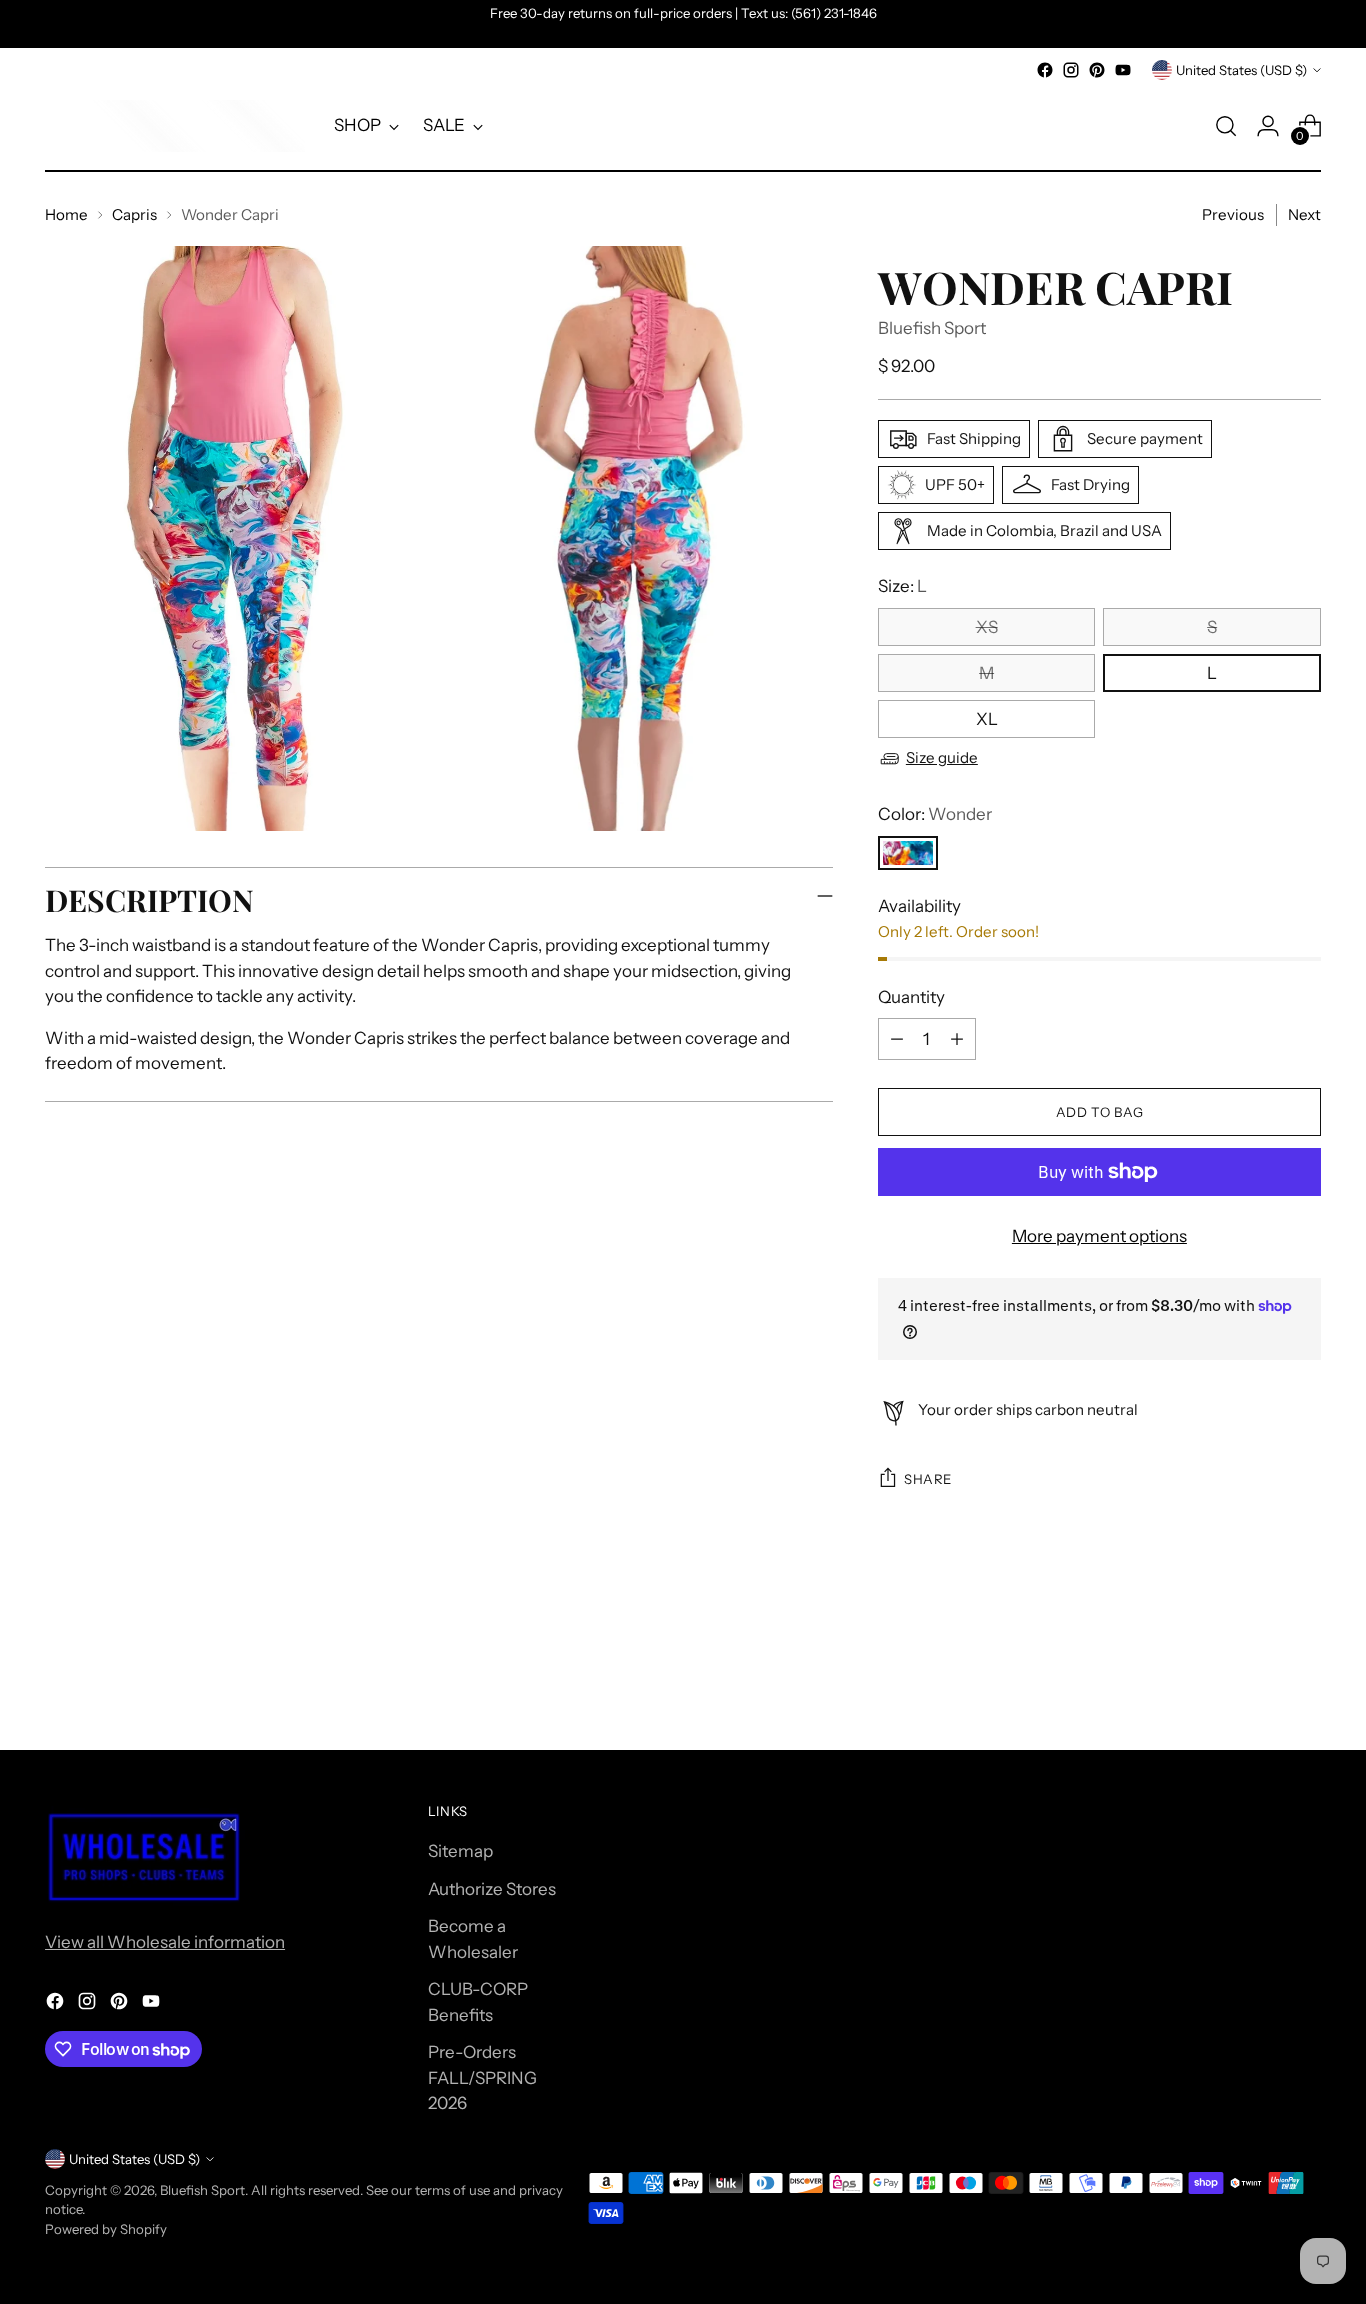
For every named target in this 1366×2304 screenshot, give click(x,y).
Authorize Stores (492, 1889)
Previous (1233, 214)
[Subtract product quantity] (897, 1039)
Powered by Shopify (106, 2229)
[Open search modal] (1226, 126)
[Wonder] (908, 853)
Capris (134, 214)
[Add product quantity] (957, 1039)
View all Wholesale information (165, 1942)
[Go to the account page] (1268, 126)
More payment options (1099, 1236)
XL (987, 719)
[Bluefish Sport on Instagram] (1071, 70)
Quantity (911, 997)
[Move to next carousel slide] (1304, 1680)
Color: (935, 814)
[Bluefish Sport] (175, 126)
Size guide (942, 757)
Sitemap (460, 1851)
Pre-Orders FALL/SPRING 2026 (482, 2077)
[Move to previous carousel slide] (1258, 1681)
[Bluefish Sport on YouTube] (1123, 70)
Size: (902, 586)
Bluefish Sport (932, 328)
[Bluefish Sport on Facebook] (1045, 70)
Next (1304, 214)
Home (66, 214)
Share (928, 1479)
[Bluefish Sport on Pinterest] (1097, 70)
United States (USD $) (1241, 70)
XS (987, 627)
